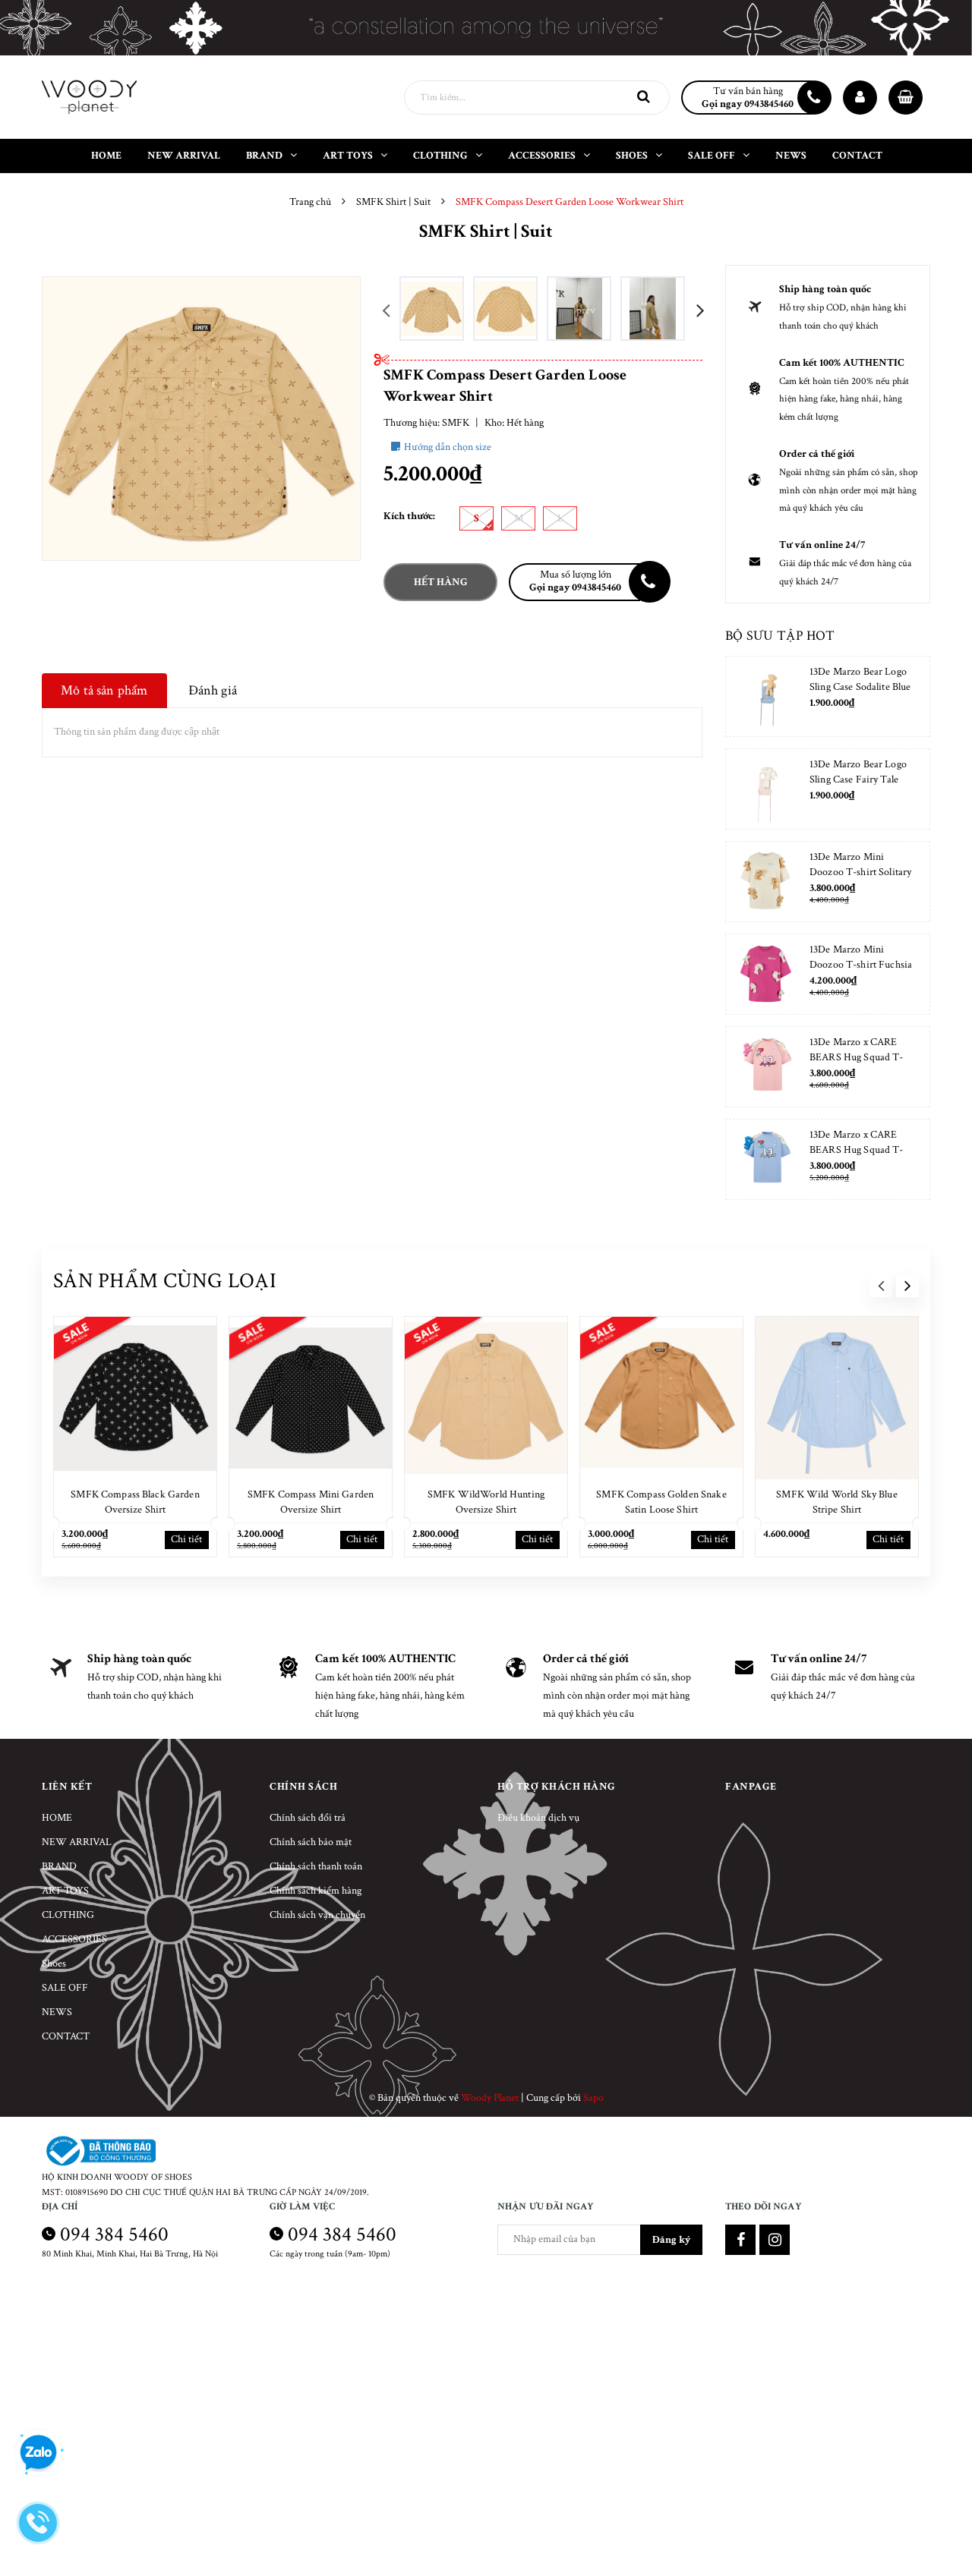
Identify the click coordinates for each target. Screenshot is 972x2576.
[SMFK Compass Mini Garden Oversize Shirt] (311, 1398)
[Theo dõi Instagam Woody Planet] (775, 2240)
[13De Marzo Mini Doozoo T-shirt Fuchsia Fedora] (766, 974)
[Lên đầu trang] (942, 2527)
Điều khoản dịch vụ (538, 1818)
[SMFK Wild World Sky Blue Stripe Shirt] (837, 1398)
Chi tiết (186, 1539)
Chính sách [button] (303, 1787)
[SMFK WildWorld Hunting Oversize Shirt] (486, 1398)
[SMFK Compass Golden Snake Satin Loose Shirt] (661, 1398)
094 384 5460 (114, 2234)
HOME (57, 1818)
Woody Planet (490, 2098)
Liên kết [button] (67, 1787)
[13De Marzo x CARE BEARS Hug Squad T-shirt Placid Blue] (766, 1159)
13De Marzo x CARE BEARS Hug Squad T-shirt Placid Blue (857, 1150)
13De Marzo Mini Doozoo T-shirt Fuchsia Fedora (861, 965)
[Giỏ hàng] (906, 98)
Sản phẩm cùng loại (165, 1281)
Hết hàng (441, 582)
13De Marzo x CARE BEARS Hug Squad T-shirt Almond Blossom (857, 1057)
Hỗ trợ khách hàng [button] (557, 1787)
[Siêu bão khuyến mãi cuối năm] (486, 28)
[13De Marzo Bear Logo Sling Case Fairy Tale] (766, 789)
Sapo (593, 2098)
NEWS (57, 2012)
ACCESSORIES (74, 1939)
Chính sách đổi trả (308, 1818)
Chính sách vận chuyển (317, 1915)
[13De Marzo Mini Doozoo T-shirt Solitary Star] (766, 882)
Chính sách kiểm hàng (316, 1891)
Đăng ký (671, 2240)
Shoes (54, 1963)
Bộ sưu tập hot (780, 636)
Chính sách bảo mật (311, 1842)
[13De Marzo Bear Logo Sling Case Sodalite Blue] (766, 696)
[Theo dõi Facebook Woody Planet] (740, 2240)
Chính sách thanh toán (316, 1866)
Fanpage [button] (751, 1787)
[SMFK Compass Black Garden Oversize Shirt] (135, 1398)
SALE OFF (65, 1988)
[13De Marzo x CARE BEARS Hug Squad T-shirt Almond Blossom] (766, 1067)
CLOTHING (68, 1915)
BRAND (59, 1866)
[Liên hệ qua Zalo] (38, 2453)
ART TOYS (65, 1891)
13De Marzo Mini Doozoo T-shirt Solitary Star (860, 872)
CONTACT (66, 2036)
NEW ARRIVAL (77, 1842)
